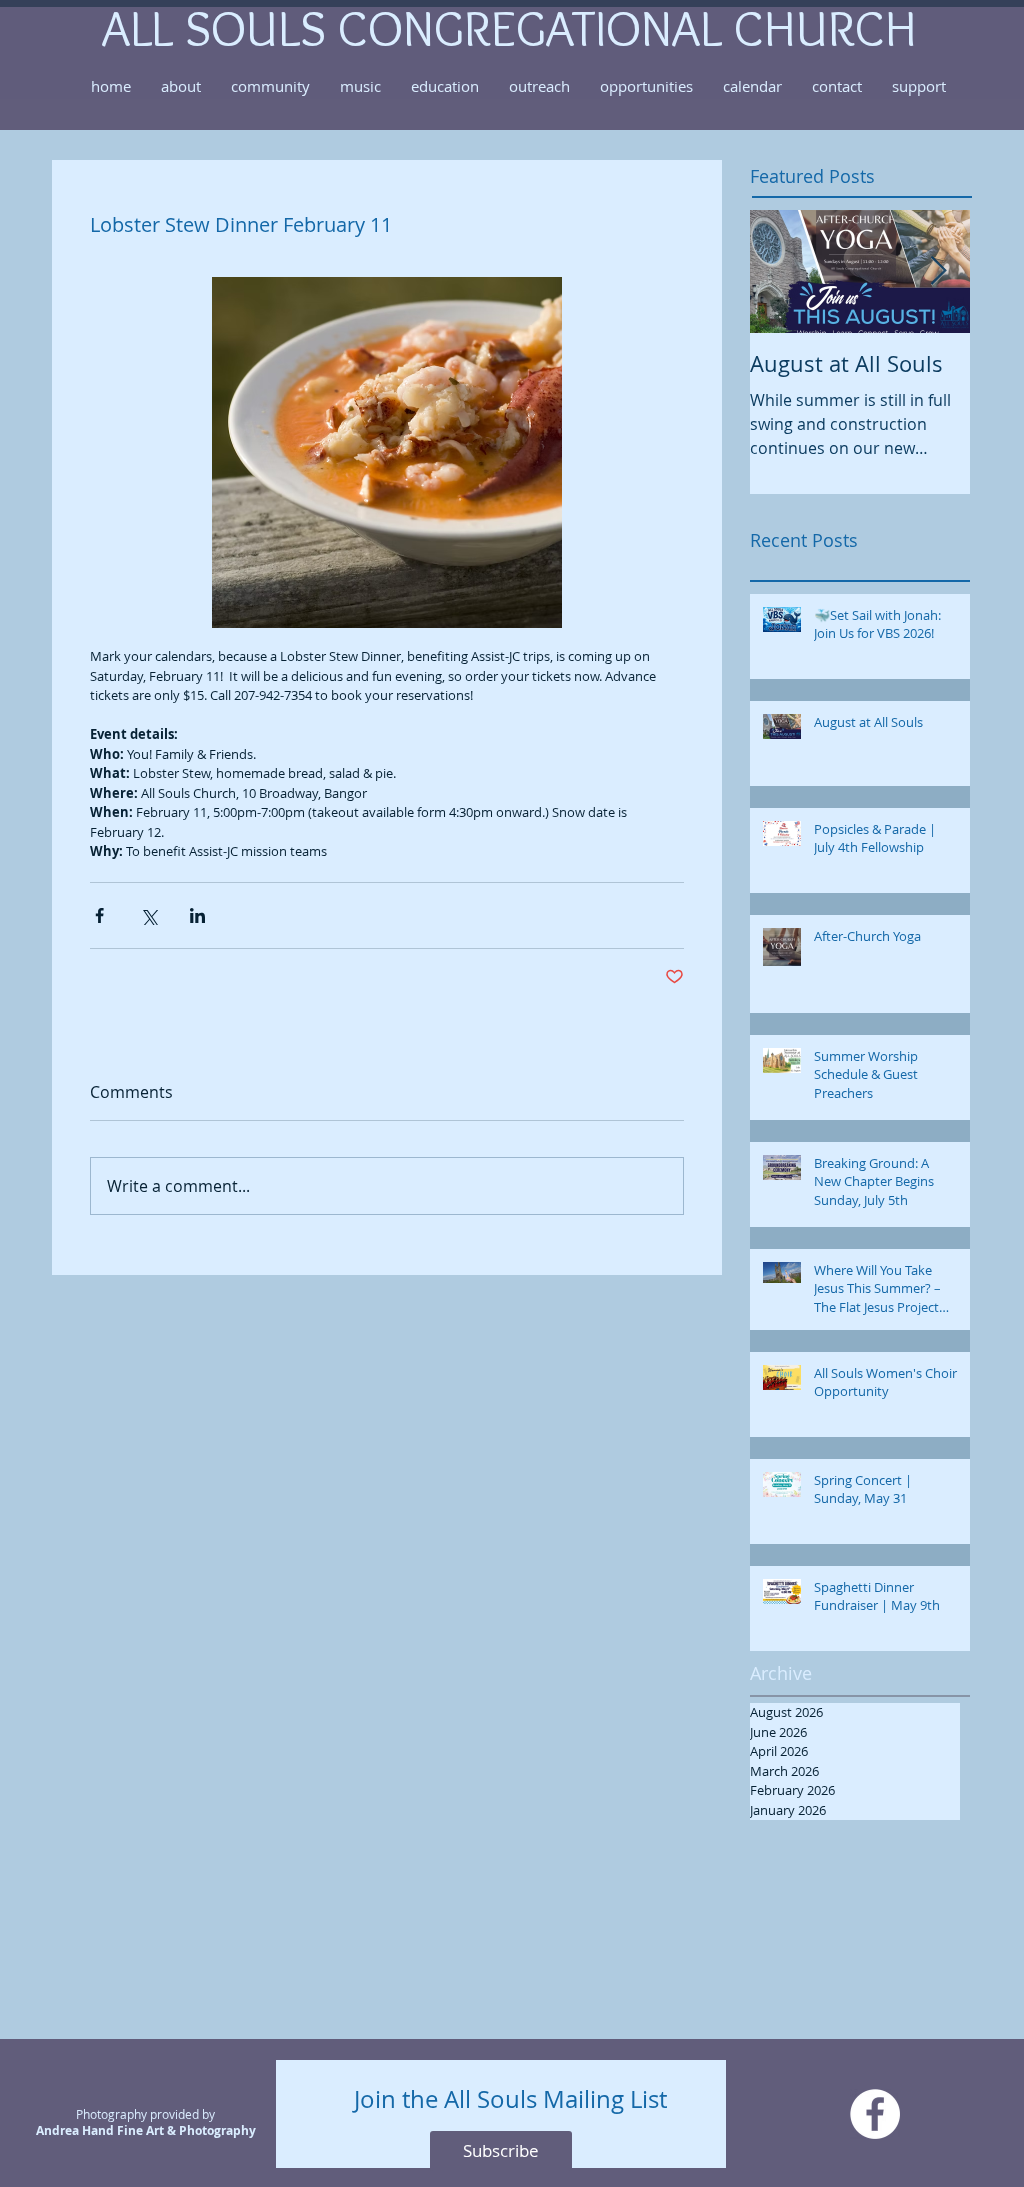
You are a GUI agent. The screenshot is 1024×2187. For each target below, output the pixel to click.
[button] (181, 86)
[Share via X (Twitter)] (148, 915)
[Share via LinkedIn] (197, 915)
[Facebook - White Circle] (875, 2114)
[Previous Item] (782, 271)
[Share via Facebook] (99, 915)
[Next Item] (938, 271)
